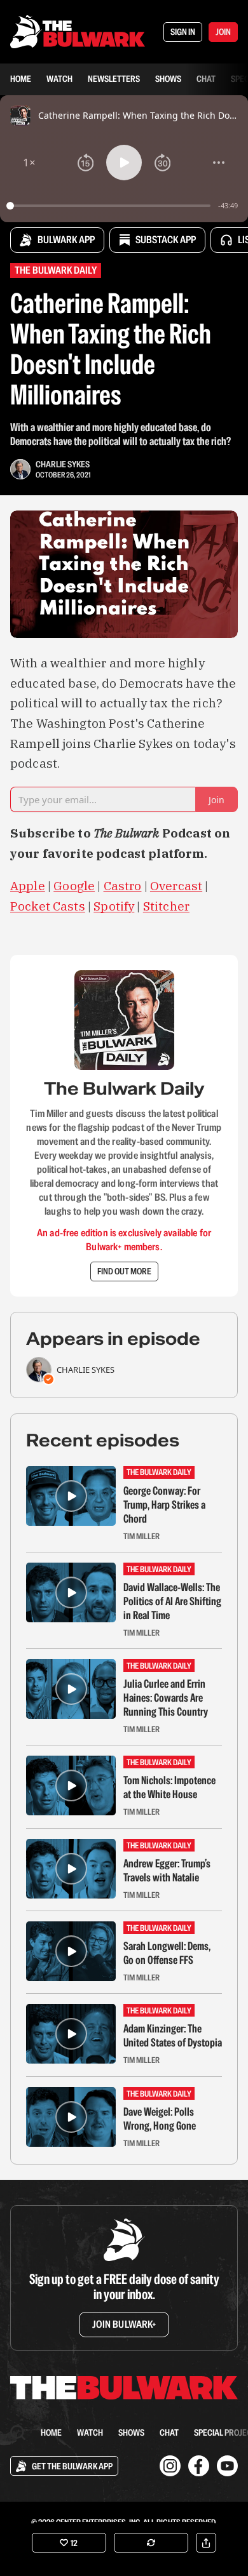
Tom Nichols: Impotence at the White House (169, 1787)
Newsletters (114, 79)
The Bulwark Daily (56, 270)
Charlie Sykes (63, 464)
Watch (59, 79)
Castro (123, 886)
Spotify (114, 906)
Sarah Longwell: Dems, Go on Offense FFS (167, 1953)
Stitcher (166, 906)
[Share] (206, 2543)
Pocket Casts (48, 906)
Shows (168, 79)
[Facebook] (199, 2466)
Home (21, 79)
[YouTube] (227, 2466)
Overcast (176, 886)
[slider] (110, 206)
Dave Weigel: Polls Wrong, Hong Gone (160, 2119)
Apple (28, 886)
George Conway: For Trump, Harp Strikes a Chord (164, 1505)
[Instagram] (170, 2466)
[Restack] (151, 2543)
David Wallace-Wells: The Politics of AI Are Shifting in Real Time (172, 1601)
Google (74, 886)
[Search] (18, 2433)
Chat (206, 79)
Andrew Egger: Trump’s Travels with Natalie (167, 1871)
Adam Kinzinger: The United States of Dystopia (173, 2036)
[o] (71, 1496)
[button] (29, 163)
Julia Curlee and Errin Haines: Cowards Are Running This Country (166, 1698)
